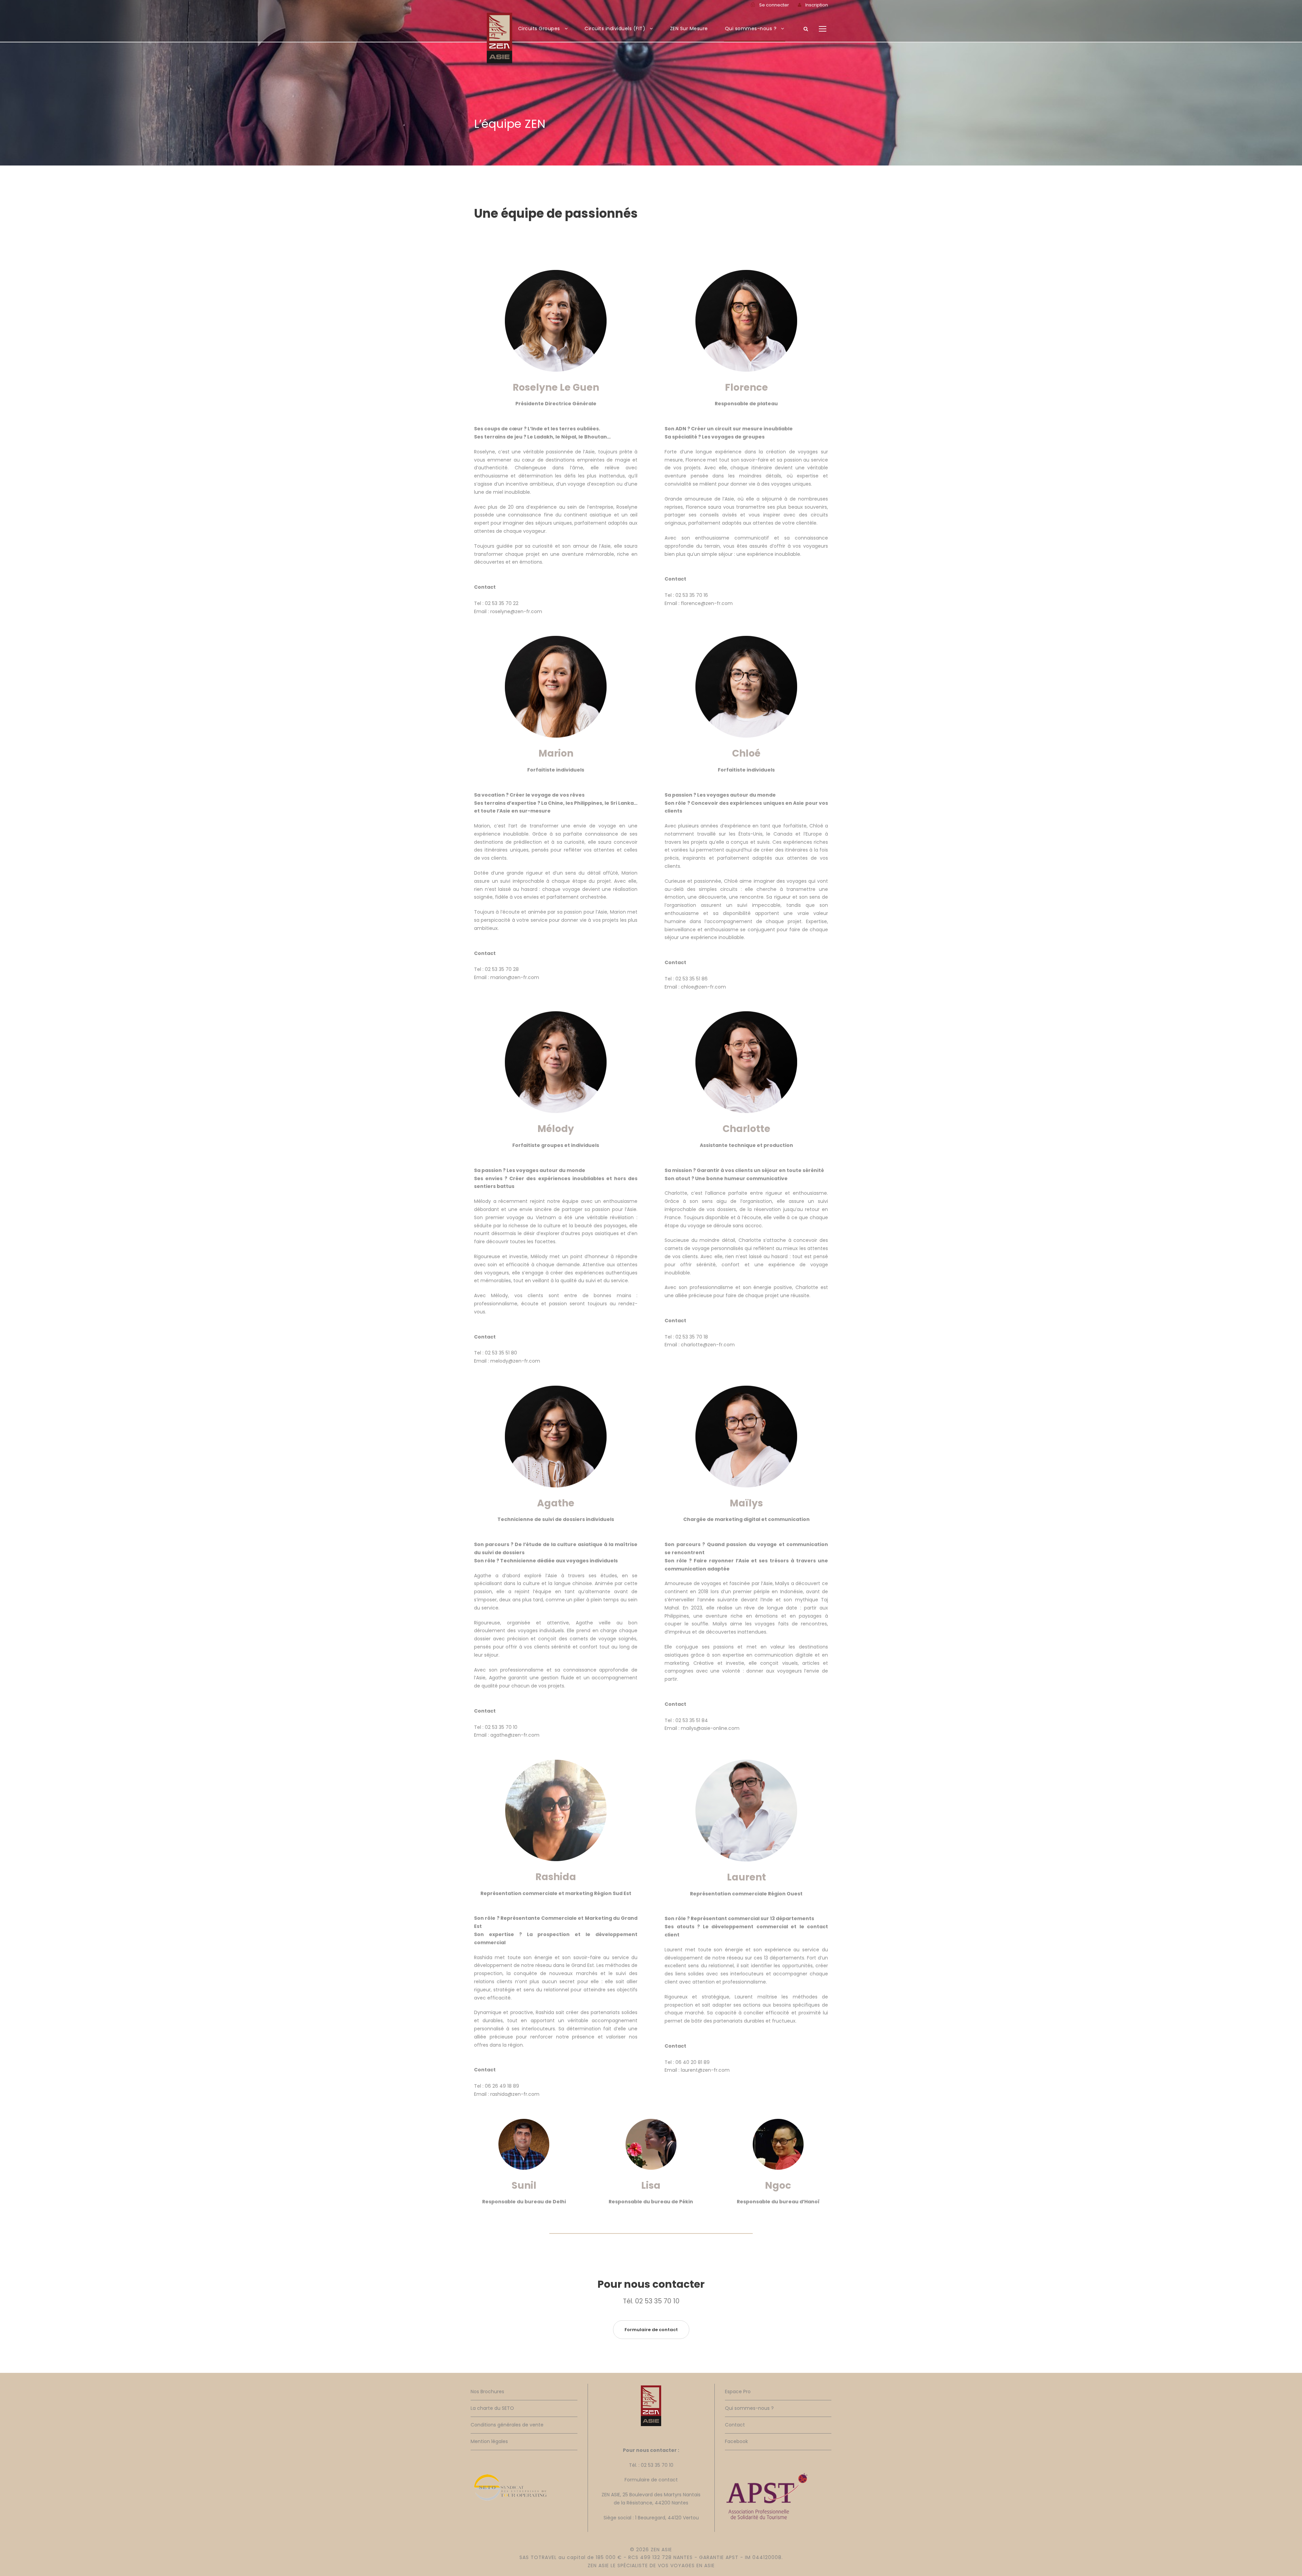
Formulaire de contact (651, 2480)
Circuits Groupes (539, 28)
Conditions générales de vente (507, 2425)
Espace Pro (738, 2392)
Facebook (736, 2441)
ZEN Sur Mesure (689, 28)
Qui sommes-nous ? (751, 28)
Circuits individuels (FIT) (615, 28)
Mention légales (489, 2441)
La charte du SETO (492, 2408)
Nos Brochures (487, 2392)
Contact (735, 2425)
